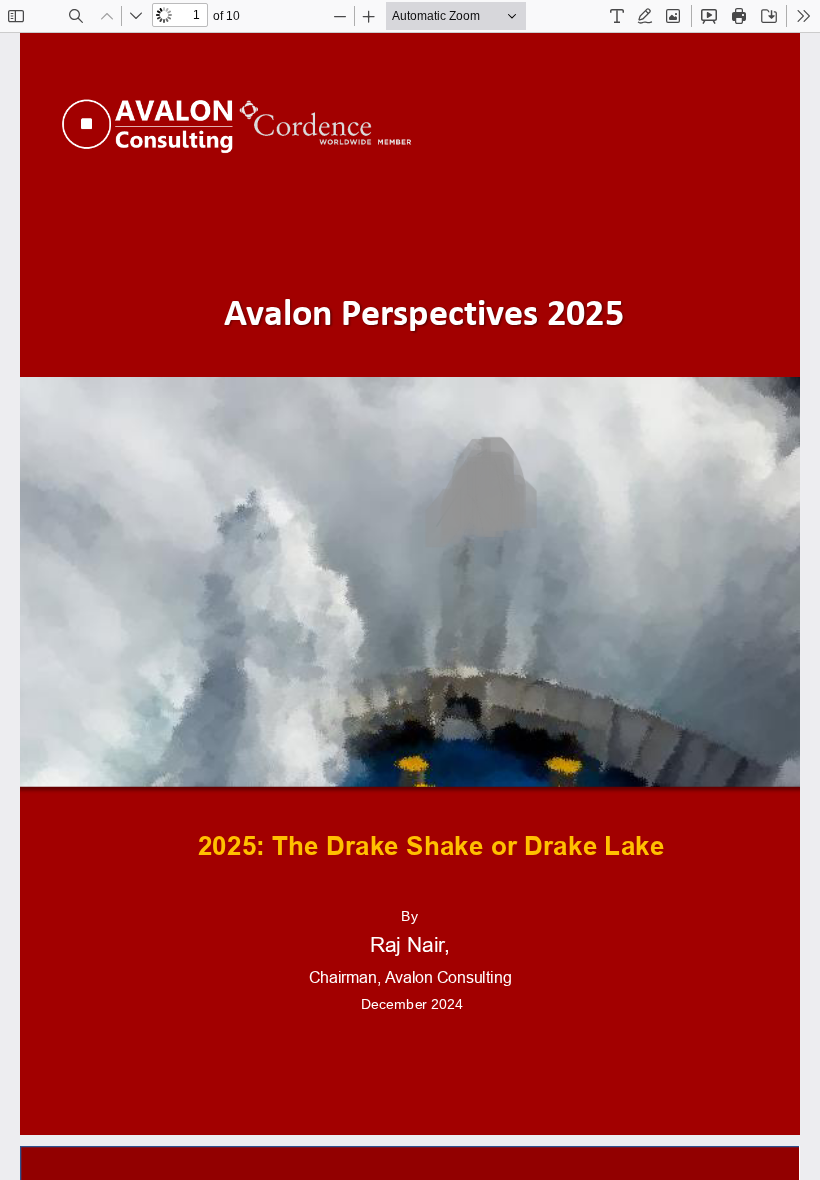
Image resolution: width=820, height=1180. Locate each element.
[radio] (617, 16)
